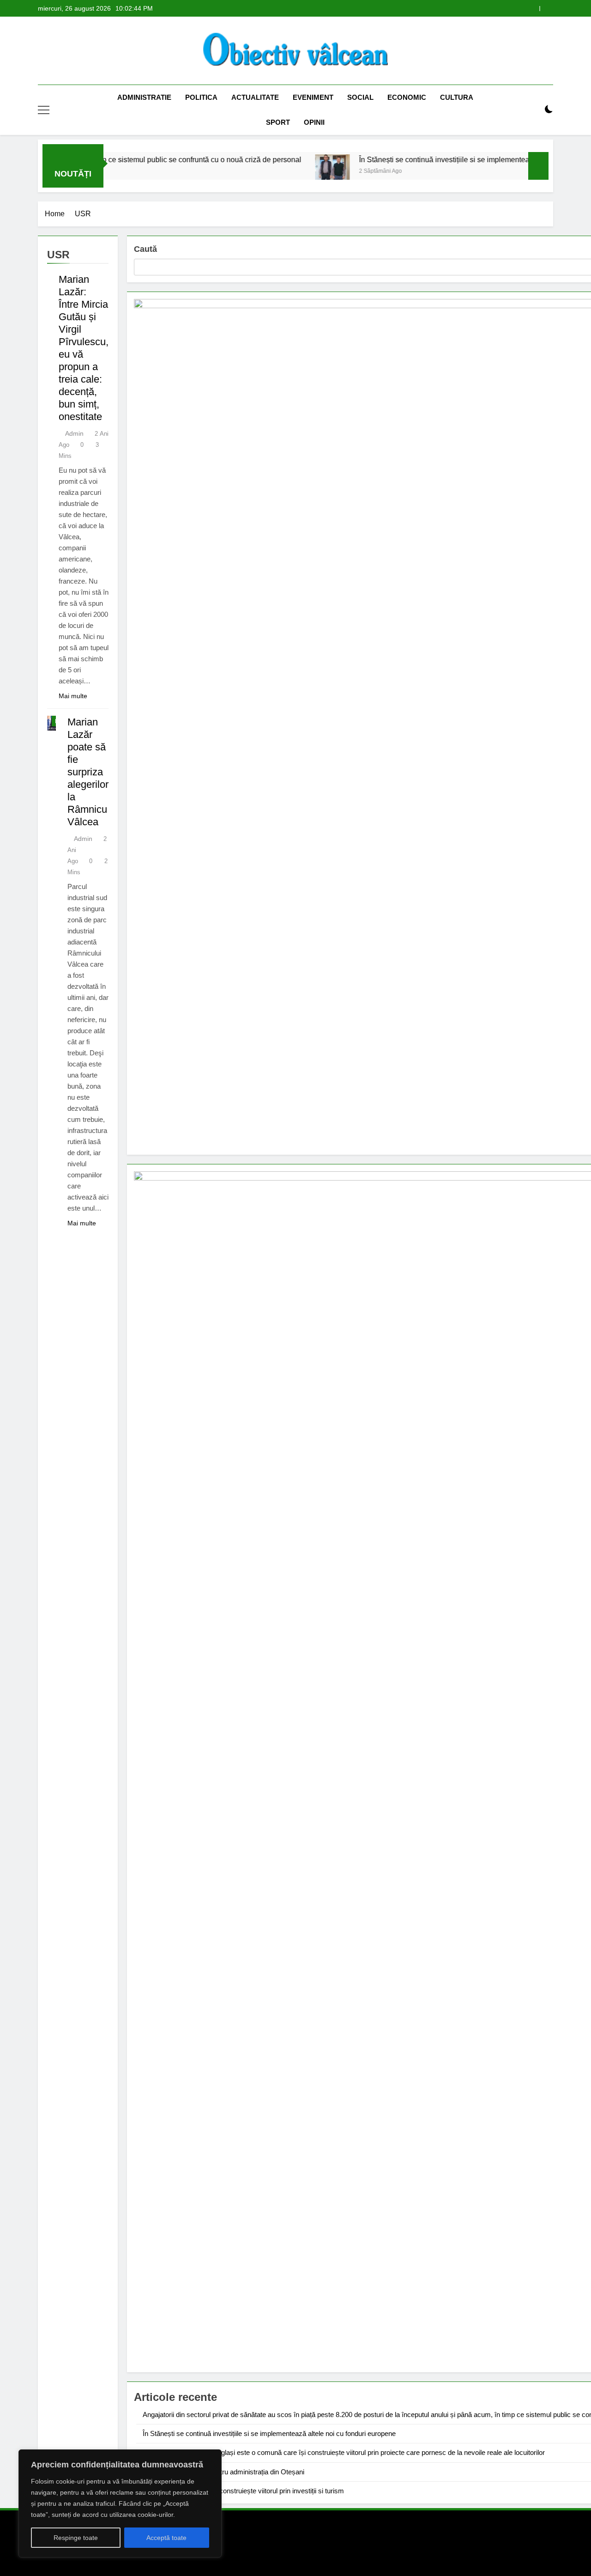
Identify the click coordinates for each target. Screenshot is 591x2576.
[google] (77, 51)
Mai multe (73, 696)
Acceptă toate (166, 2538)
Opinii (314, 122)
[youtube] (88, 51)
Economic (407, 97)
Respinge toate (76, 2538)
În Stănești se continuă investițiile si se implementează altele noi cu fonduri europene (269, 2433)
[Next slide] (546, 9)
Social (360, 97)
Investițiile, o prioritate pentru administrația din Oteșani (223, 2472)
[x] (66, 51)
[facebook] (43, 51)
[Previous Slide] (533, 9)
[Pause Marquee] (538, 166)
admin (74, 433)
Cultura (457, 97)
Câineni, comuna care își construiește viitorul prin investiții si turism (243, 2491)
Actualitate (255, 97)
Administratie (144, 97)
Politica (201, 97)
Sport (278, 122)
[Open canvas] (44, 110)
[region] (120, 2503)
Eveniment (313, 97)
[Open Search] (533, 110)
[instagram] (54, 51)
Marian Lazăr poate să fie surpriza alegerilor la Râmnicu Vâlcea (88, 772)
